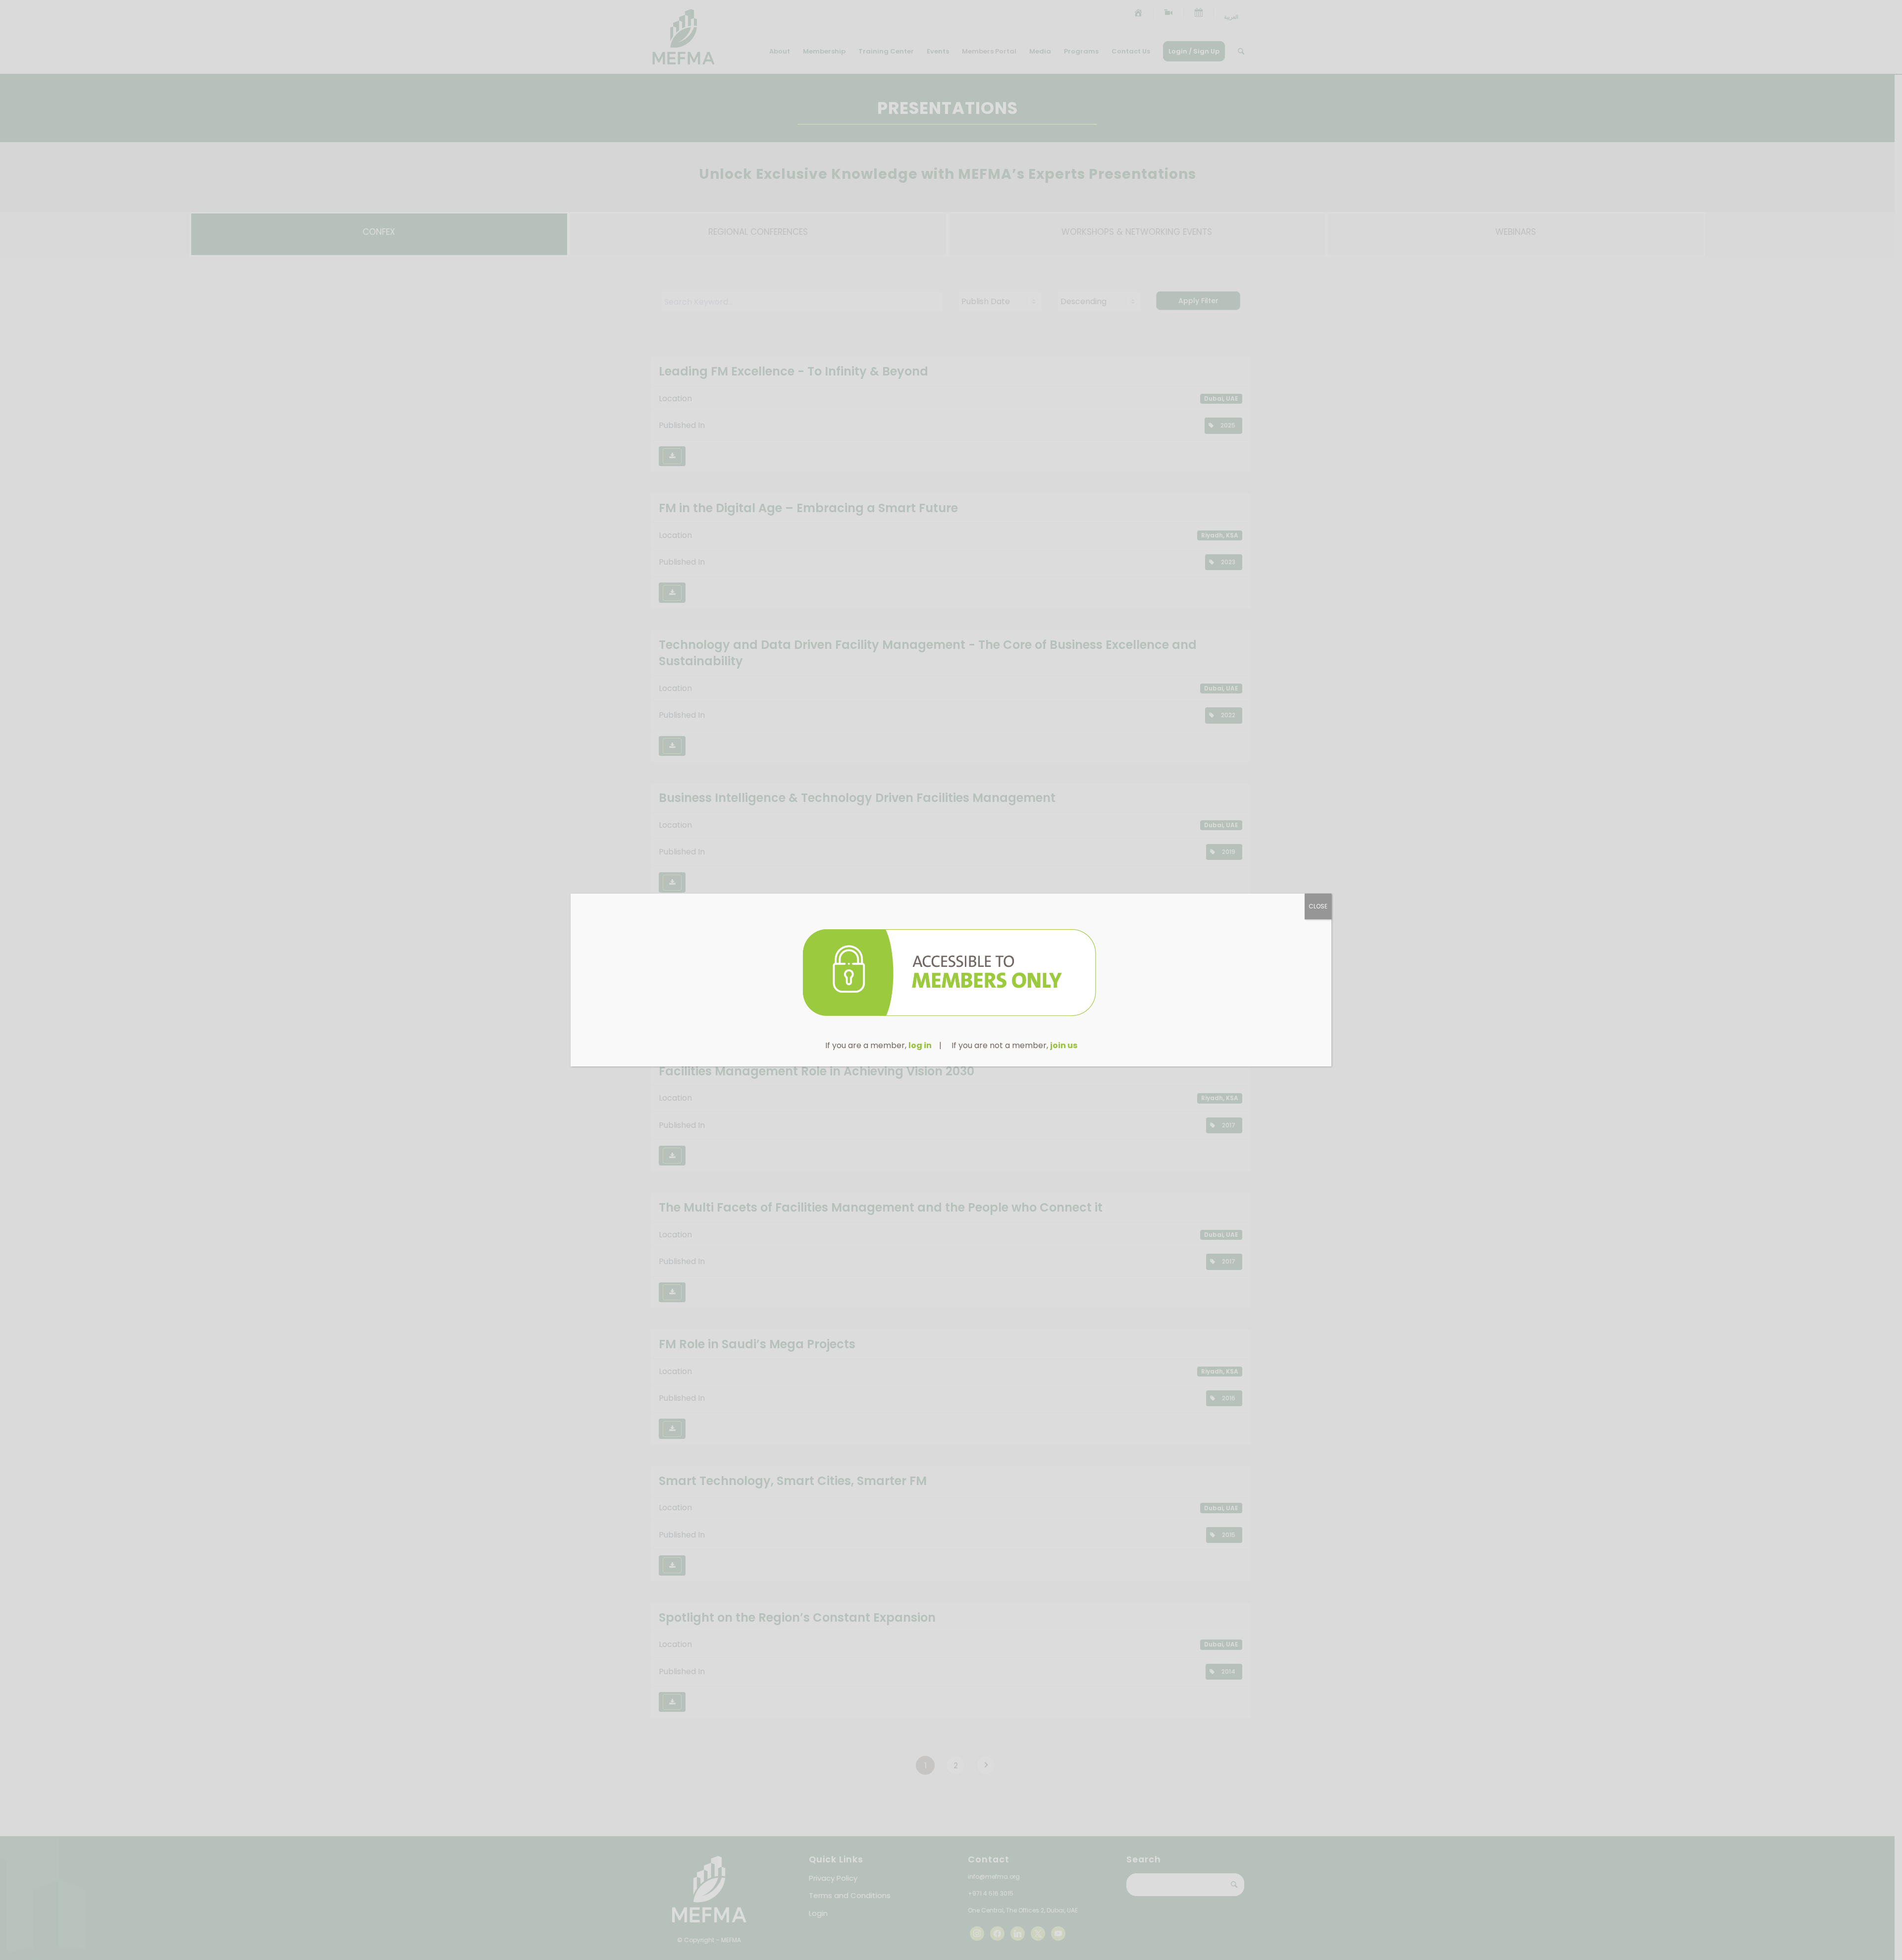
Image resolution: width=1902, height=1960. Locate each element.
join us (1064, 1045)
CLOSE (1318, 906)
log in (920, 1045)
